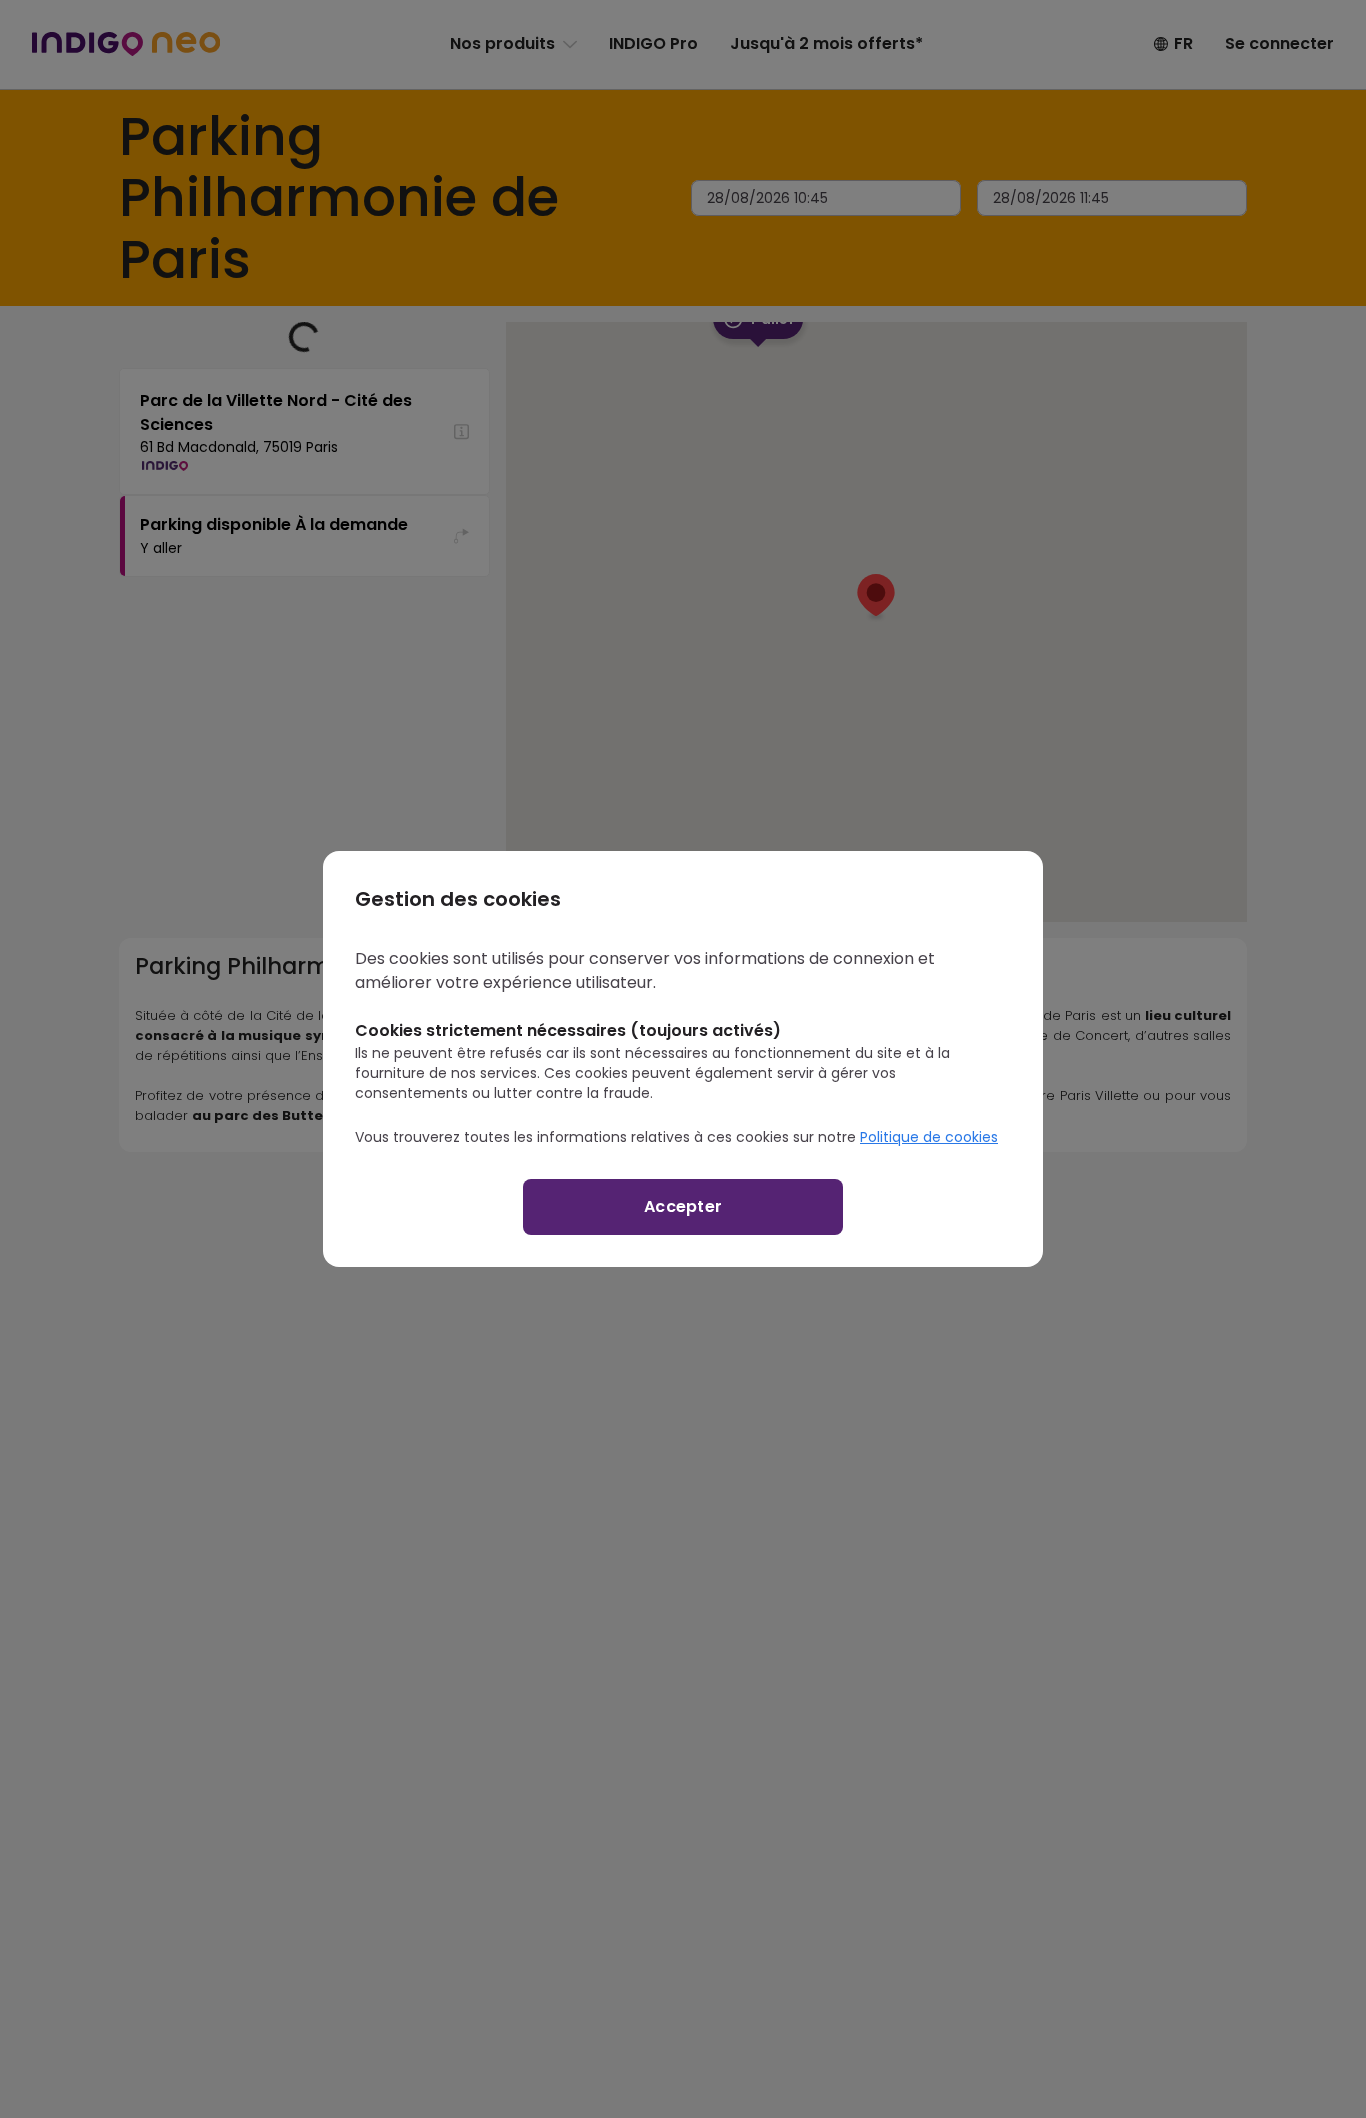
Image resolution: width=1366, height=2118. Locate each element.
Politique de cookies (929, 1137)
